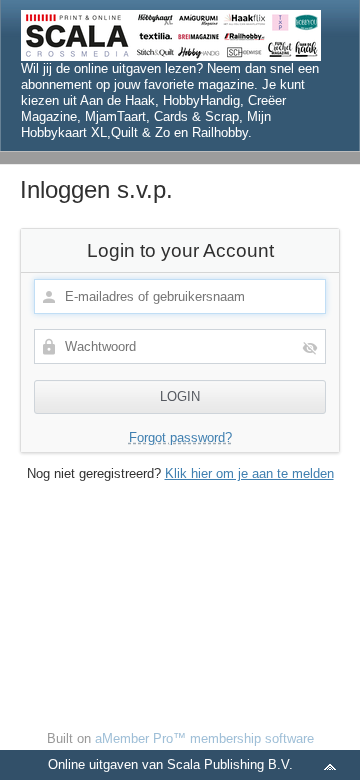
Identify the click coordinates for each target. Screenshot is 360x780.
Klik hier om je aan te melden (249, 473)
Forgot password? (180, 437)
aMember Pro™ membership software (204, 738)
